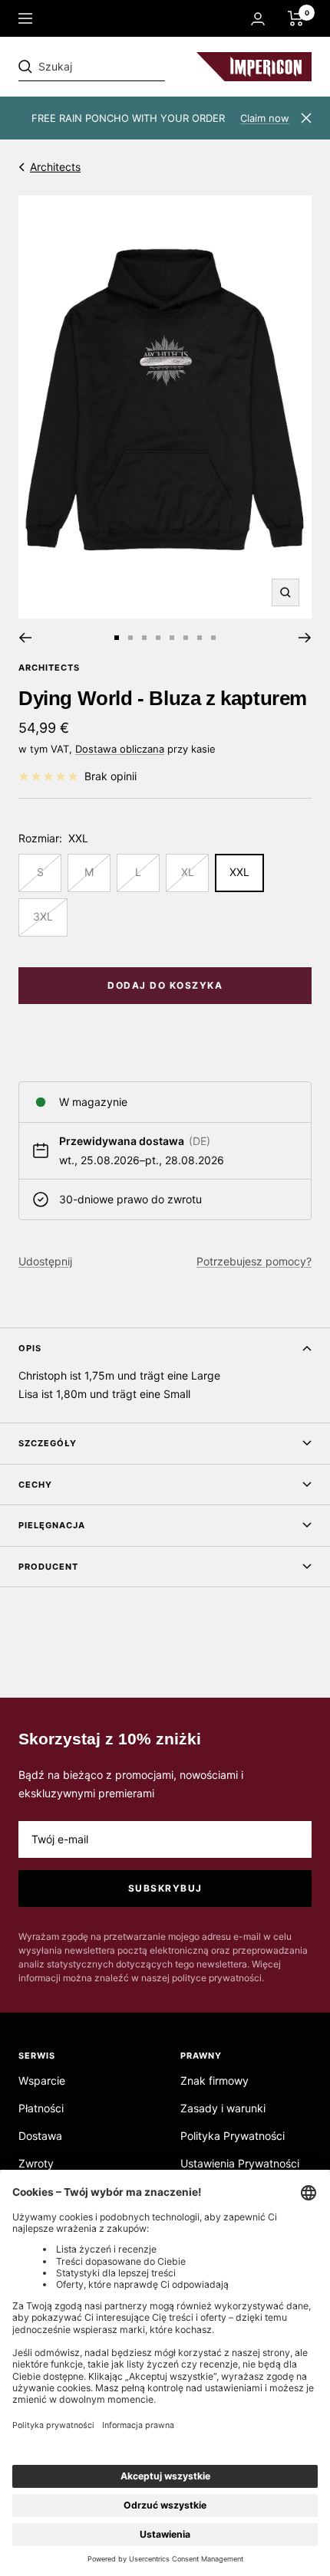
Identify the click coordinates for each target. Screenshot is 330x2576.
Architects (55, 167)
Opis (30, 1348)
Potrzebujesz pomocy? (254, 1261)
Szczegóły (48, 1443)
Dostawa (40, 2136)
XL (188, 872)
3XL (43, 916)
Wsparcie (42, 2080)
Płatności (41, 2108)
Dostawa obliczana (120, 749)
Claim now (265, 118)
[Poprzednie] (25, 638)
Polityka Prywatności (233, 2136)
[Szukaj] (124, 67)
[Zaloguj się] (258, 19)
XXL (239, 872)
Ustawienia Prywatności (240, 2163)
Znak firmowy (214, 2080)
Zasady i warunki (223, 2108)
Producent (48, 1567)
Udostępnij (45, 1261)
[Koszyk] (296, 18)
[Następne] (305, 638)
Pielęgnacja (52, 1525)
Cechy (35, 1485)
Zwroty (36, 2163)
